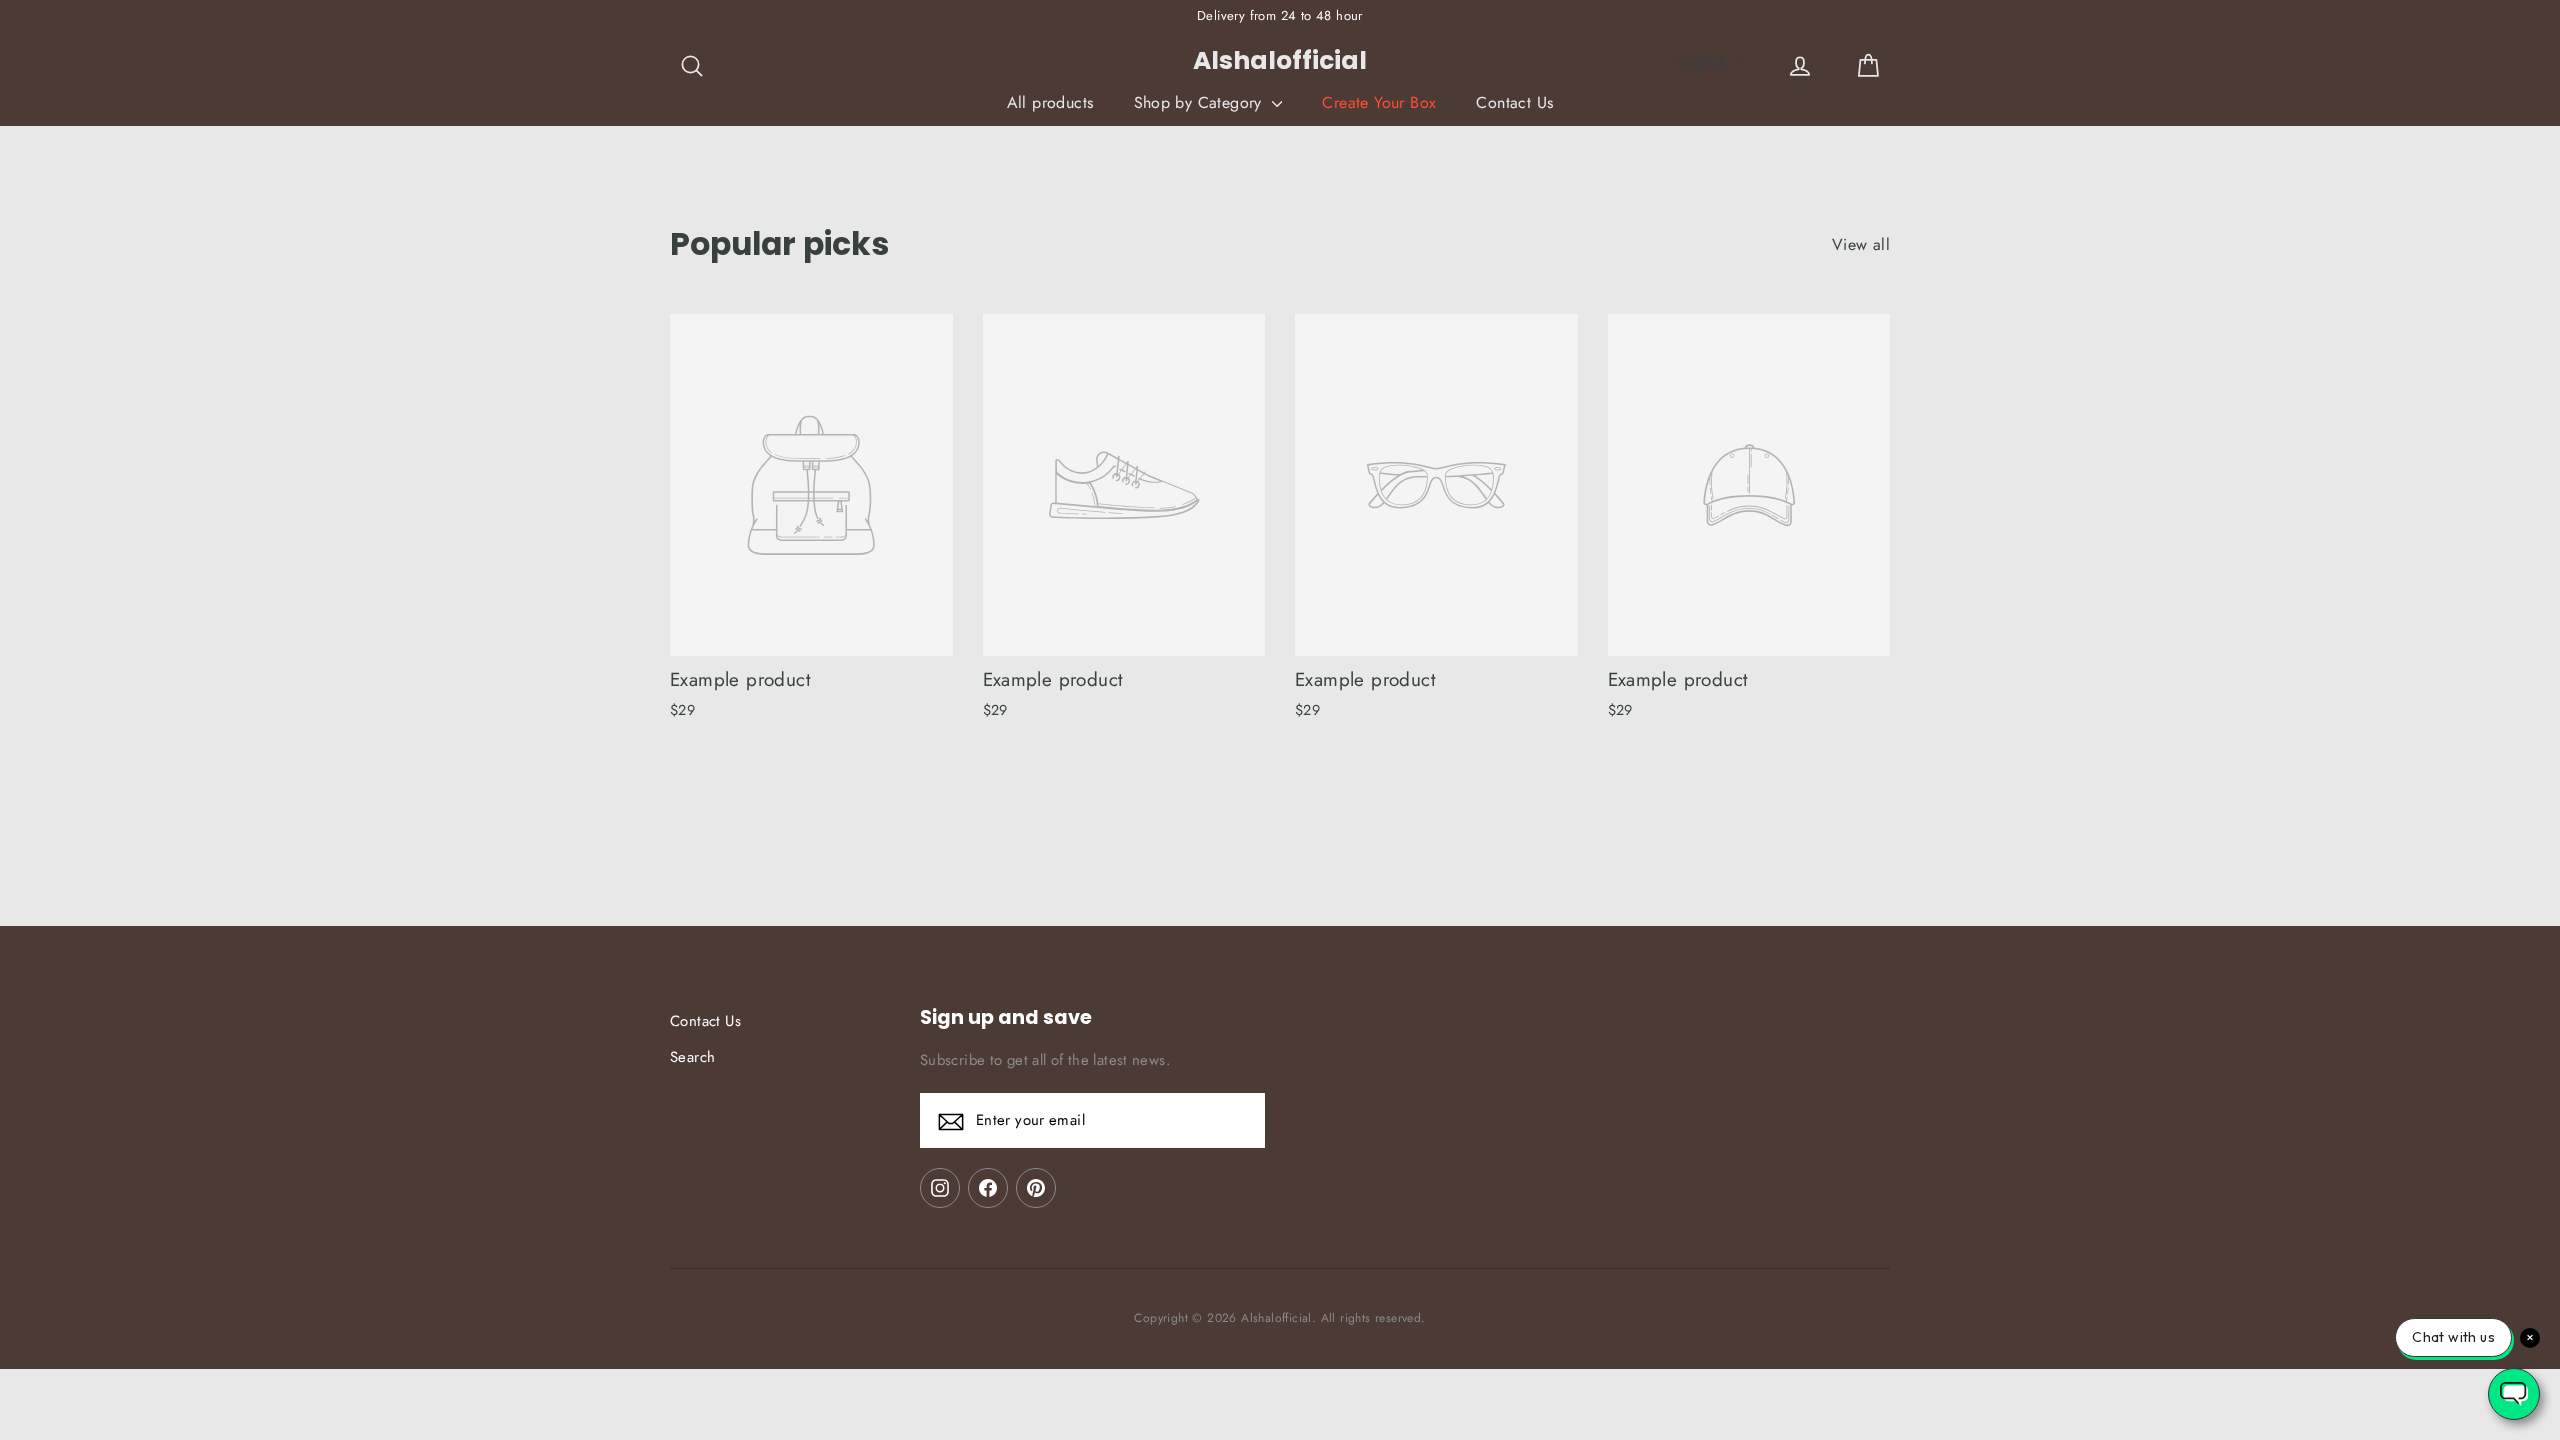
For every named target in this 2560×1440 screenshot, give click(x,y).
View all (1861, 244)
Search (692, 1057)
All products (1050, 102)
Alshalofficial (1280, 60)
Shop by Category (1201, 102)
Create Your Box (1379, 102)
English (1702, 63)
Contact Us (1514, 102)
